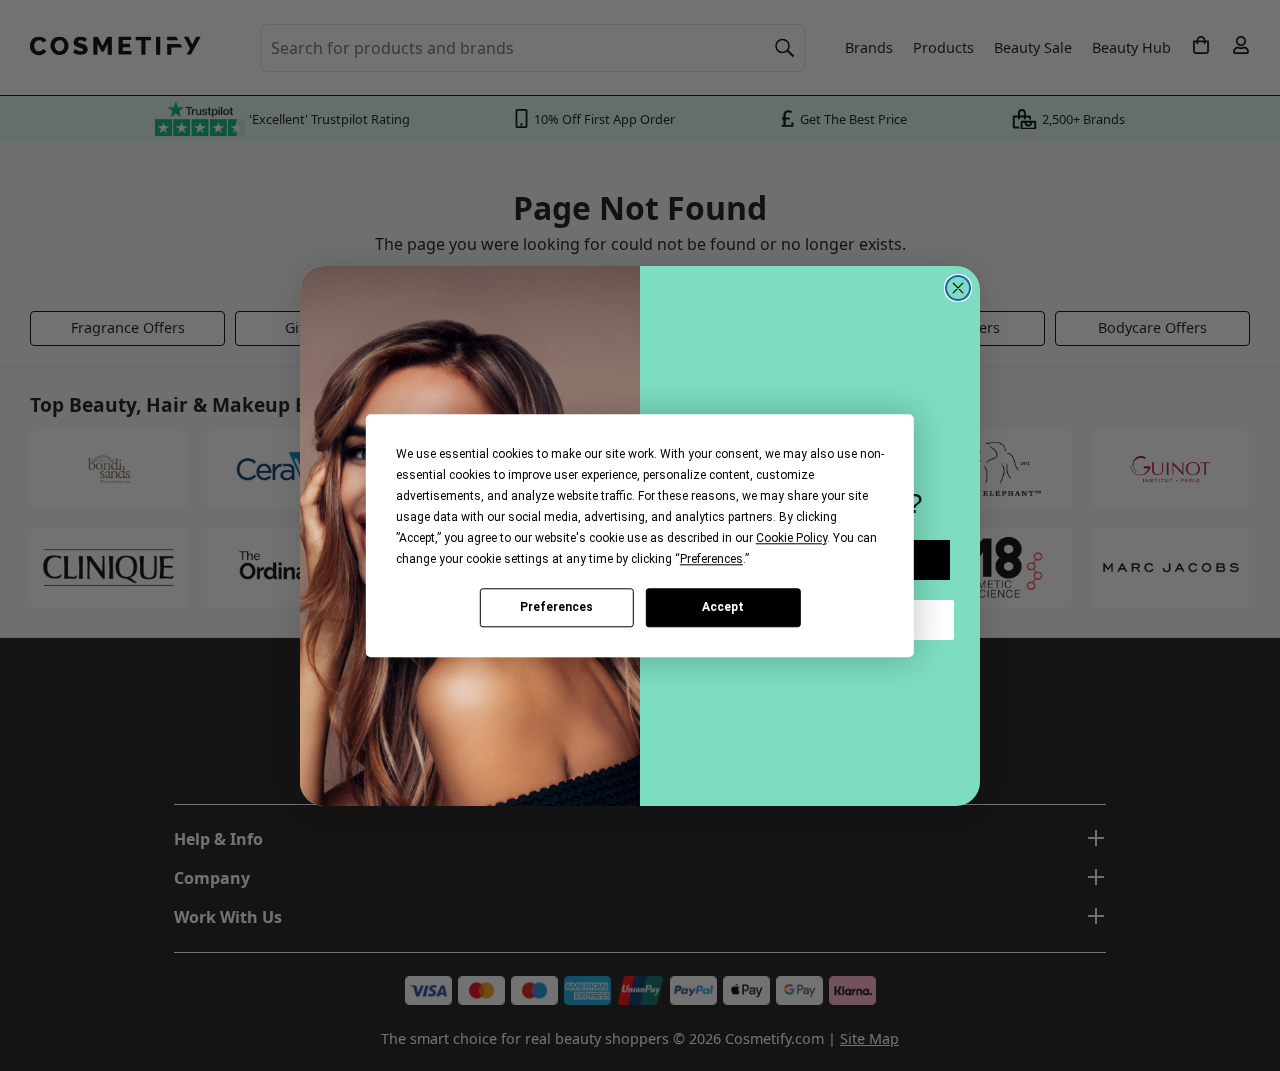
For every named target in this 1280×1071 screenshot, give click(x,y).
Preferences (556, 607)
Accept (723, 607)
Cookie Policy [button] (791, 538)
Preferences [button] (711, 559)
